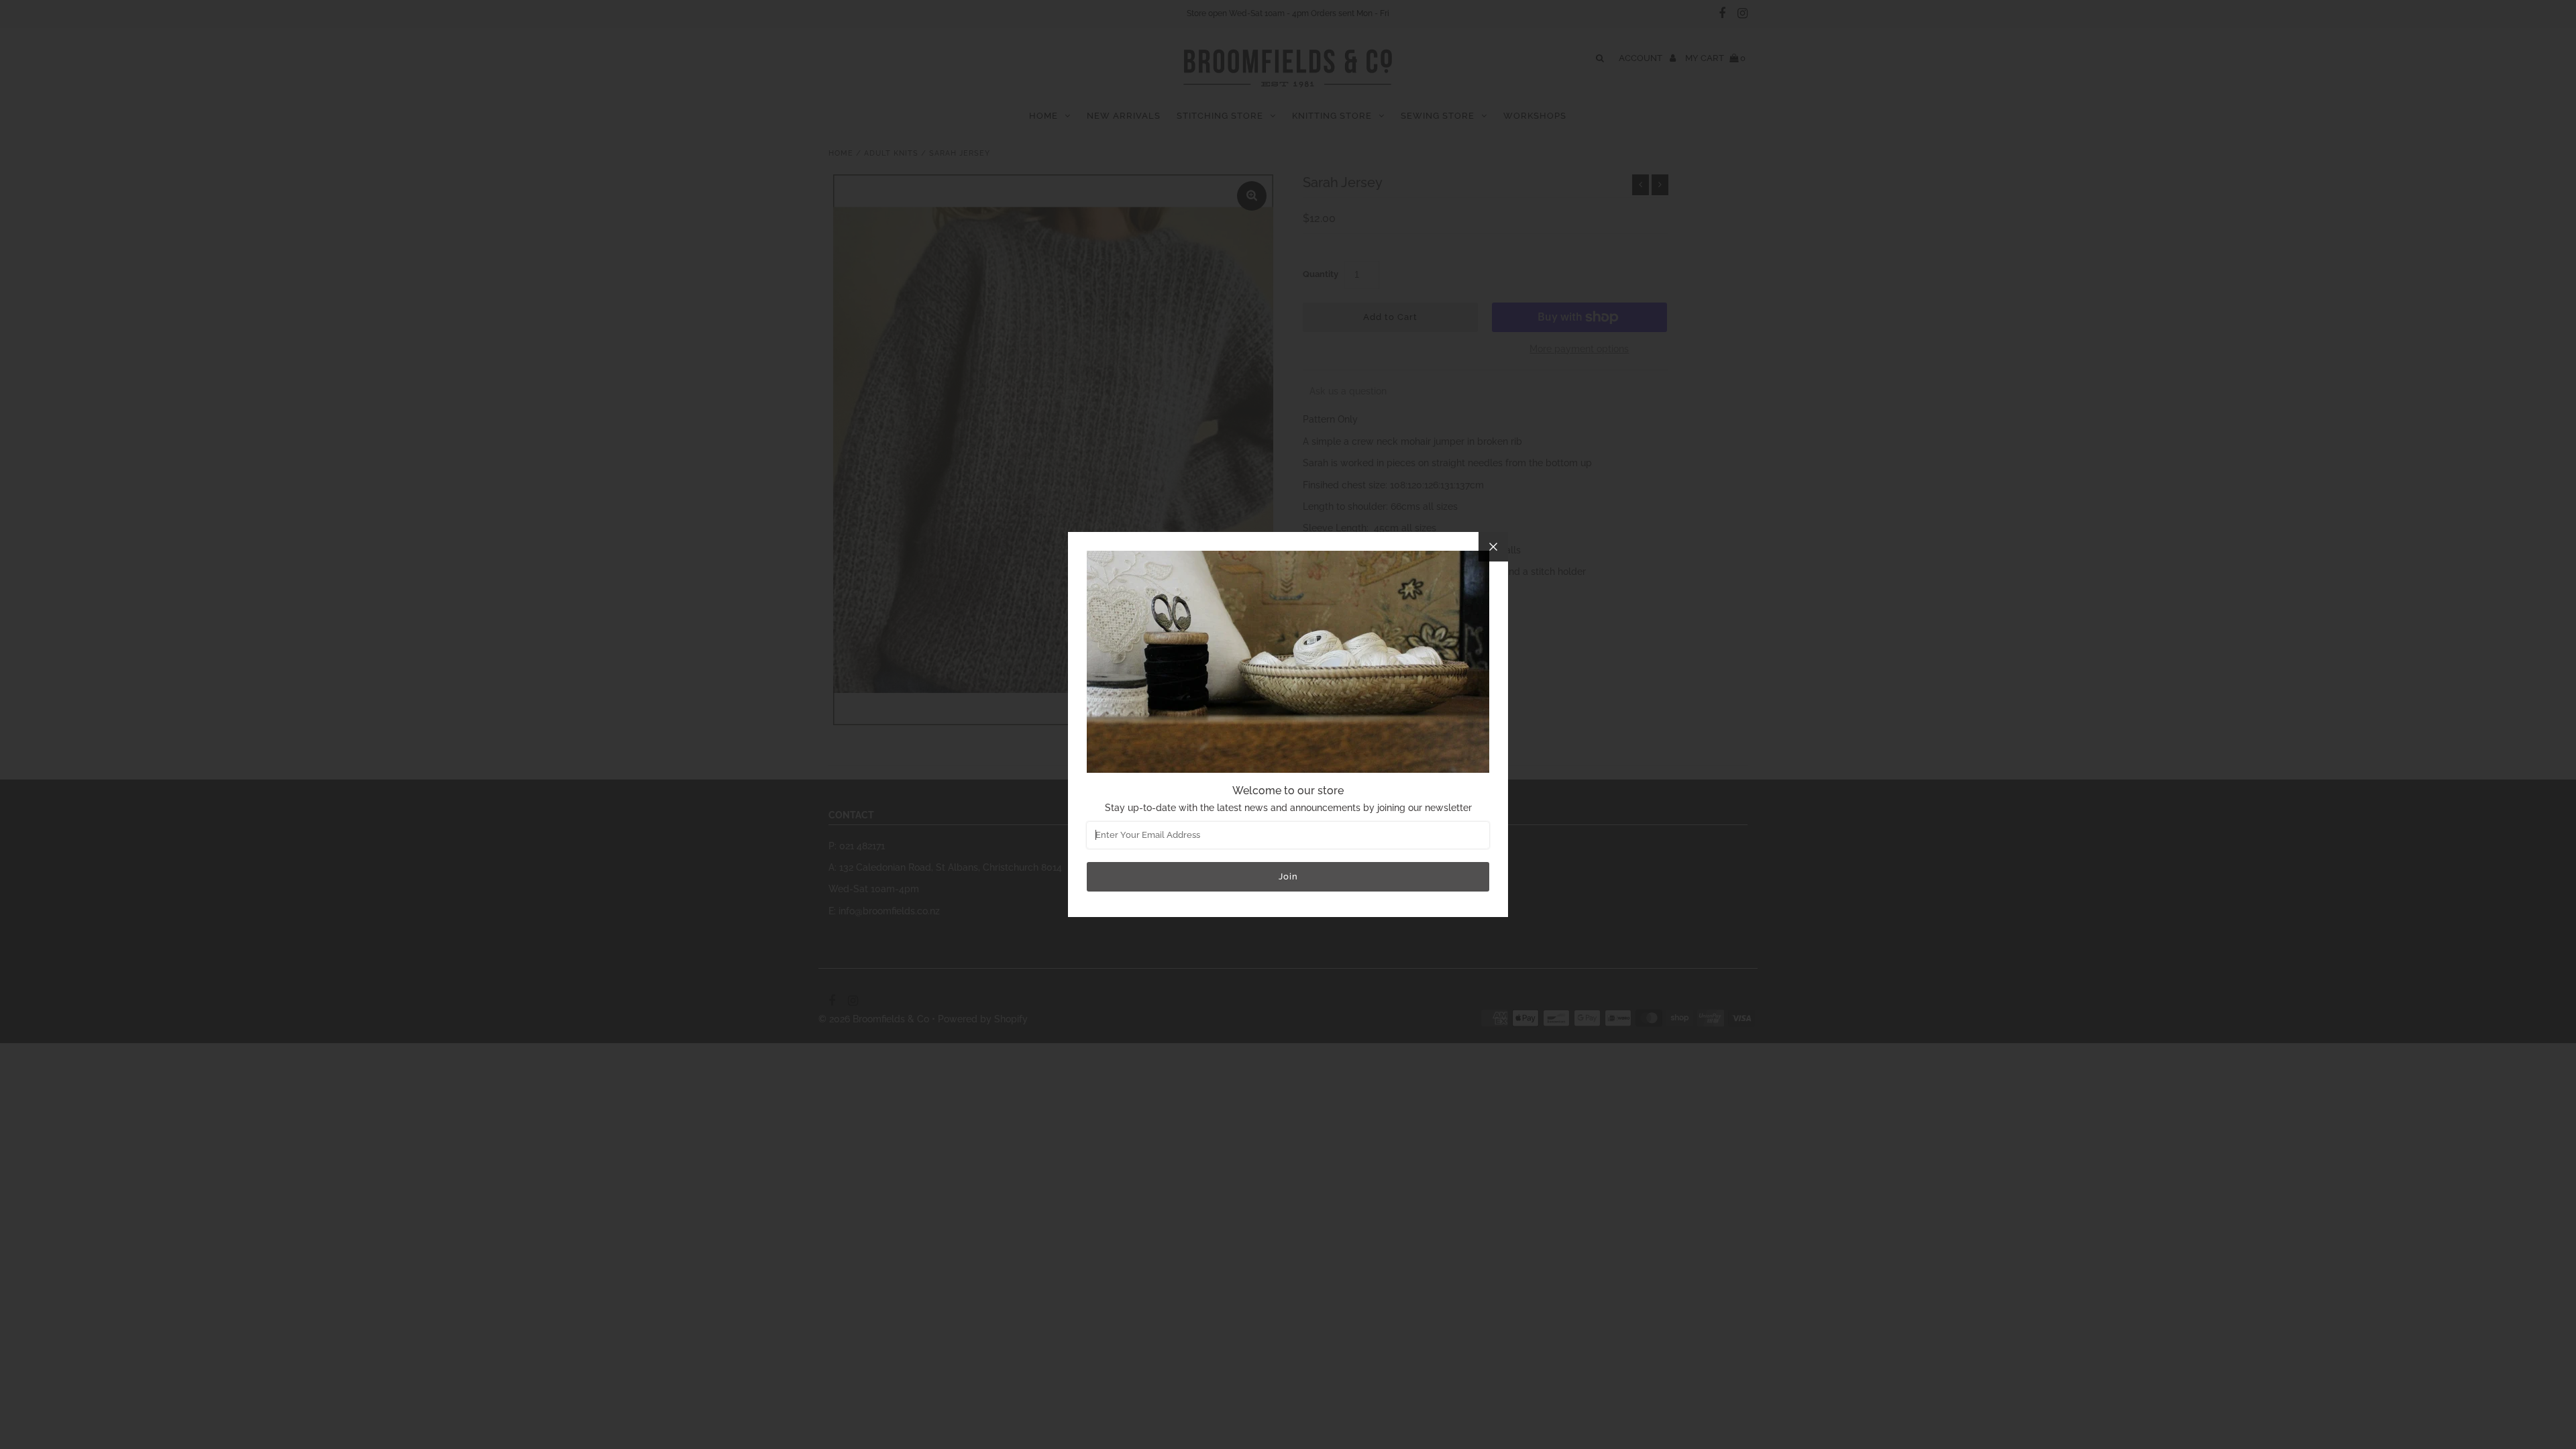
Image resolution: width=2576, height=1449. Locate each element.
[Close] (1493, 547)
